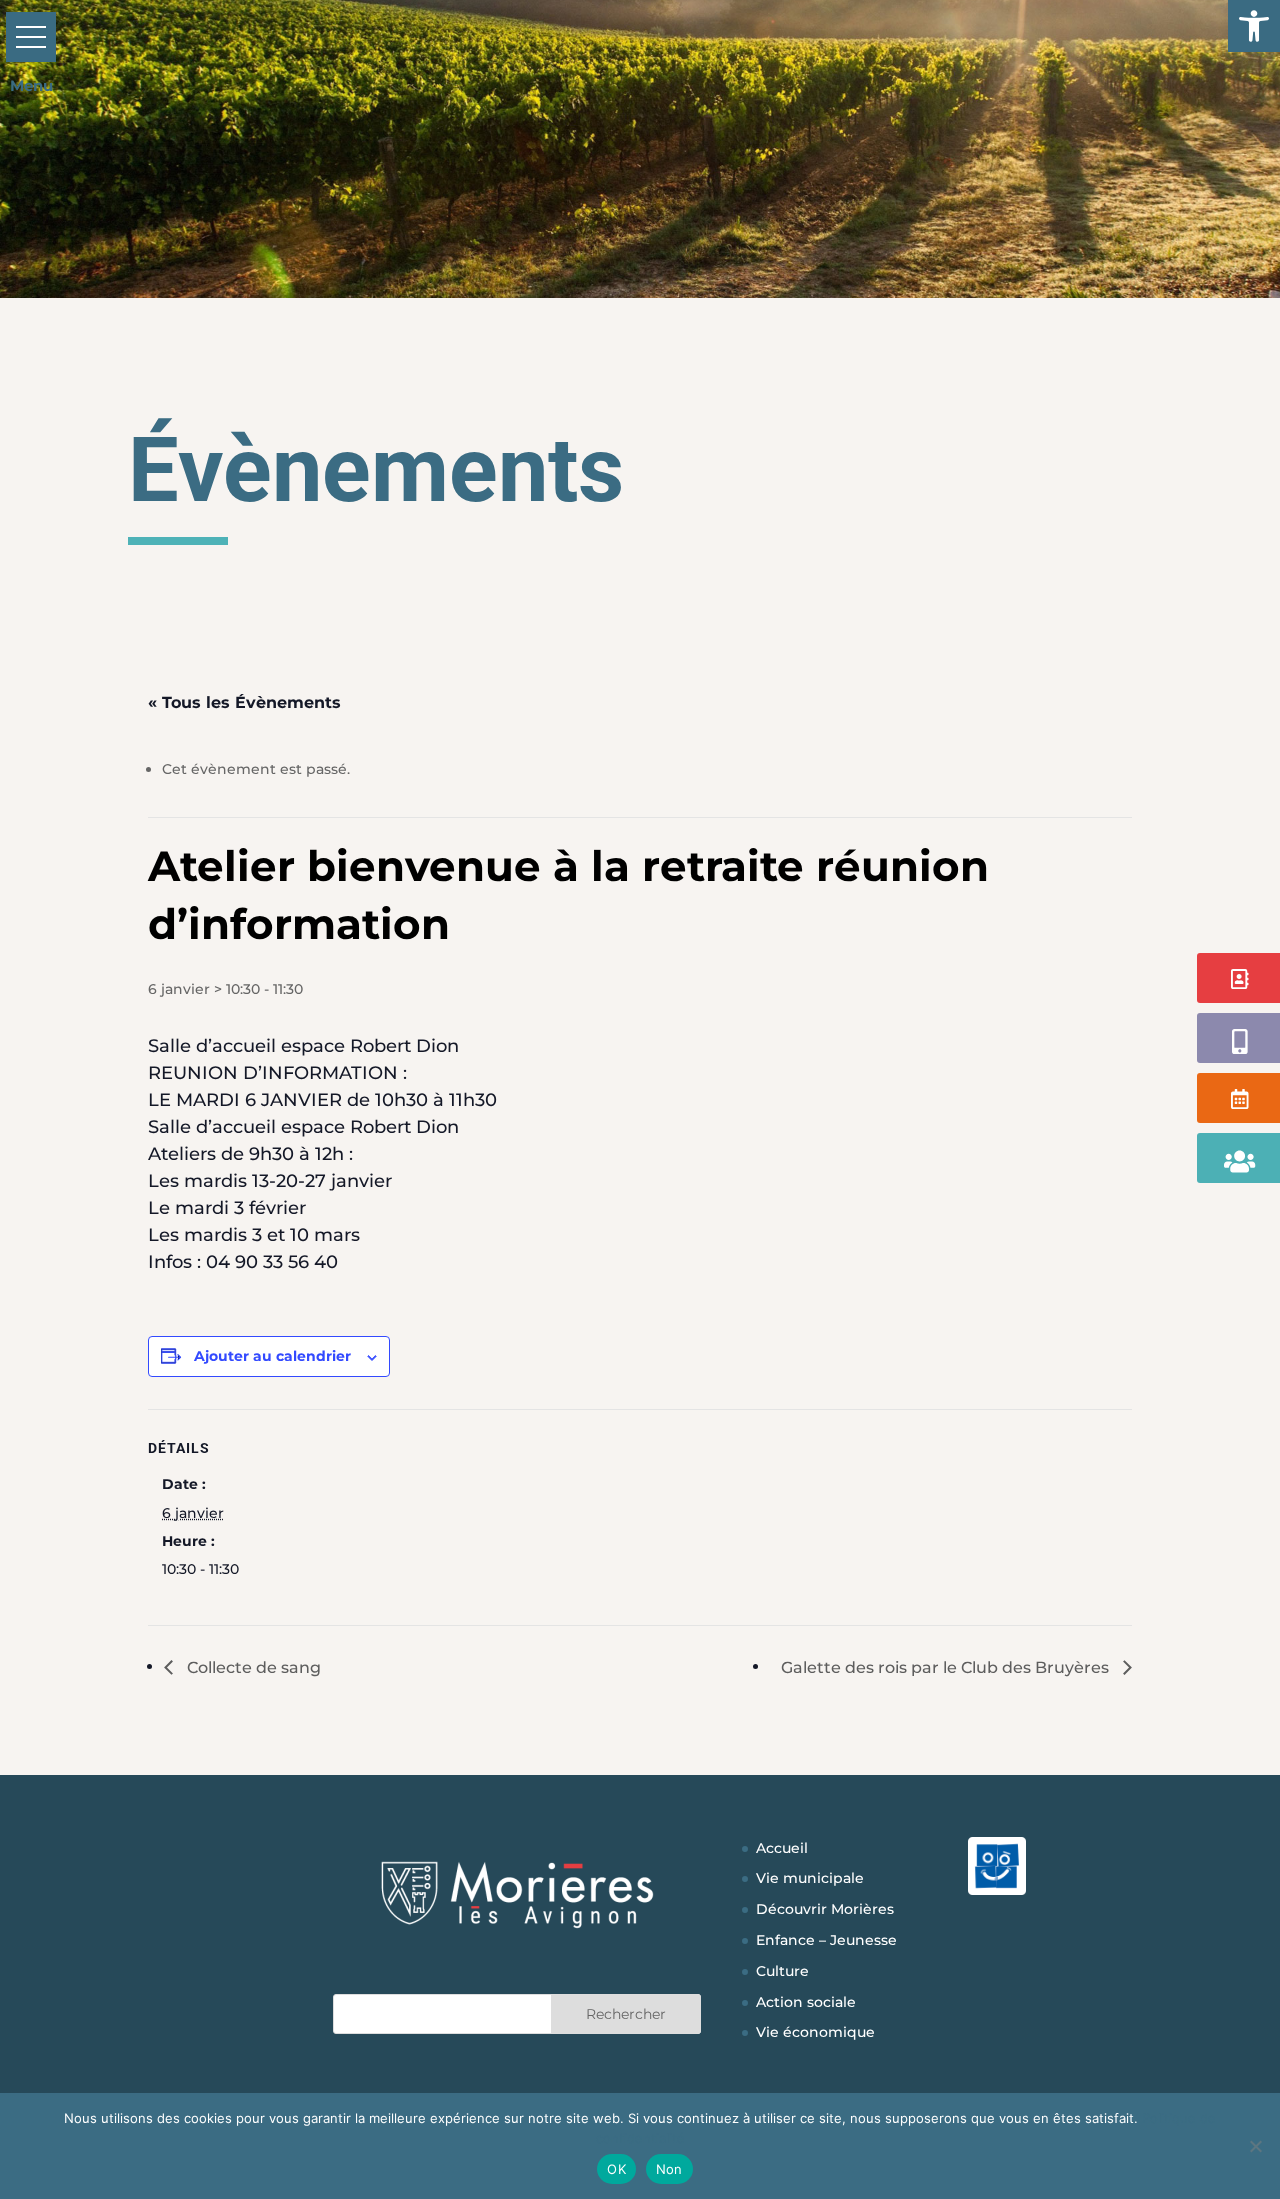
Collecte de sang (252, 1667)
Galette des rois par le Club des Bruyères (947, 1667)
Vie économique (815, 2032)
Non (669, 2169)
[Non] (1255, 2146)
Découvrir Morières (825, 1909)
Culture (782, 1971)
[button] (1254, 26)
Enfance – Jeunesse (826, 1940)
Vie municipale (810, 1878)
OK (616, 2169)
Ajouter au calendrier (272, 1356)
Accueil (782, 1848)
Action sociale (806, 2002)
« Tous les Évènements (244, 702)
